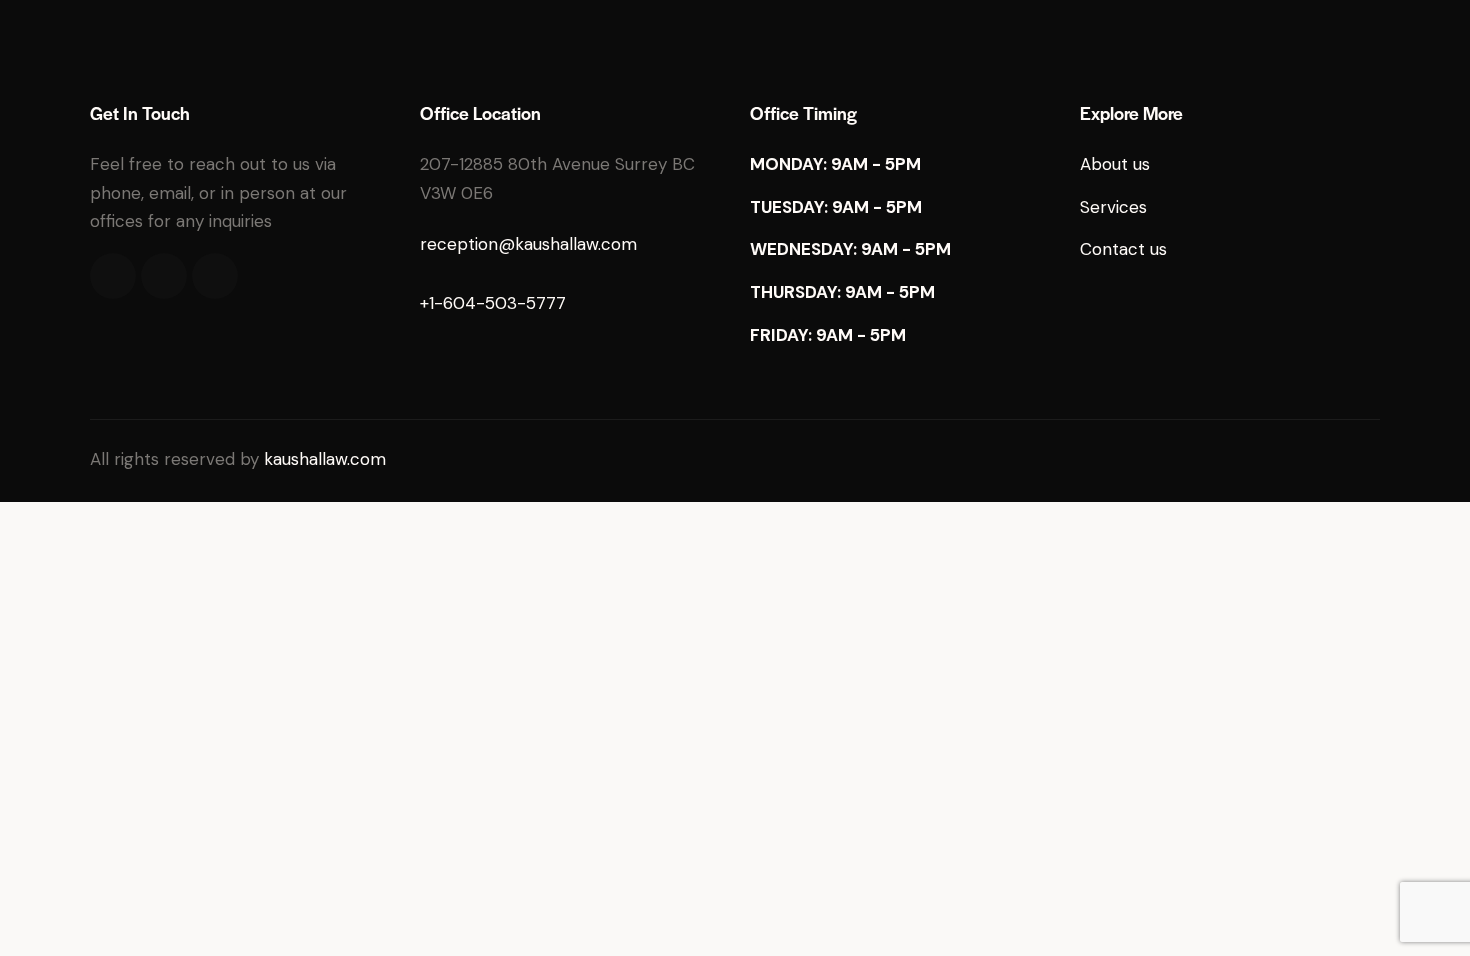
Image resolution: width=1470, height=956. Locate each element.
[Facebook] (113, 276)
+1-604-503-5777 (493, 303)
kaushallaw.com (325, 459)
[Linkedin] (215, 276)
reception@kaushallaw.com (528, 244)
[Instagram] (164, 276)
